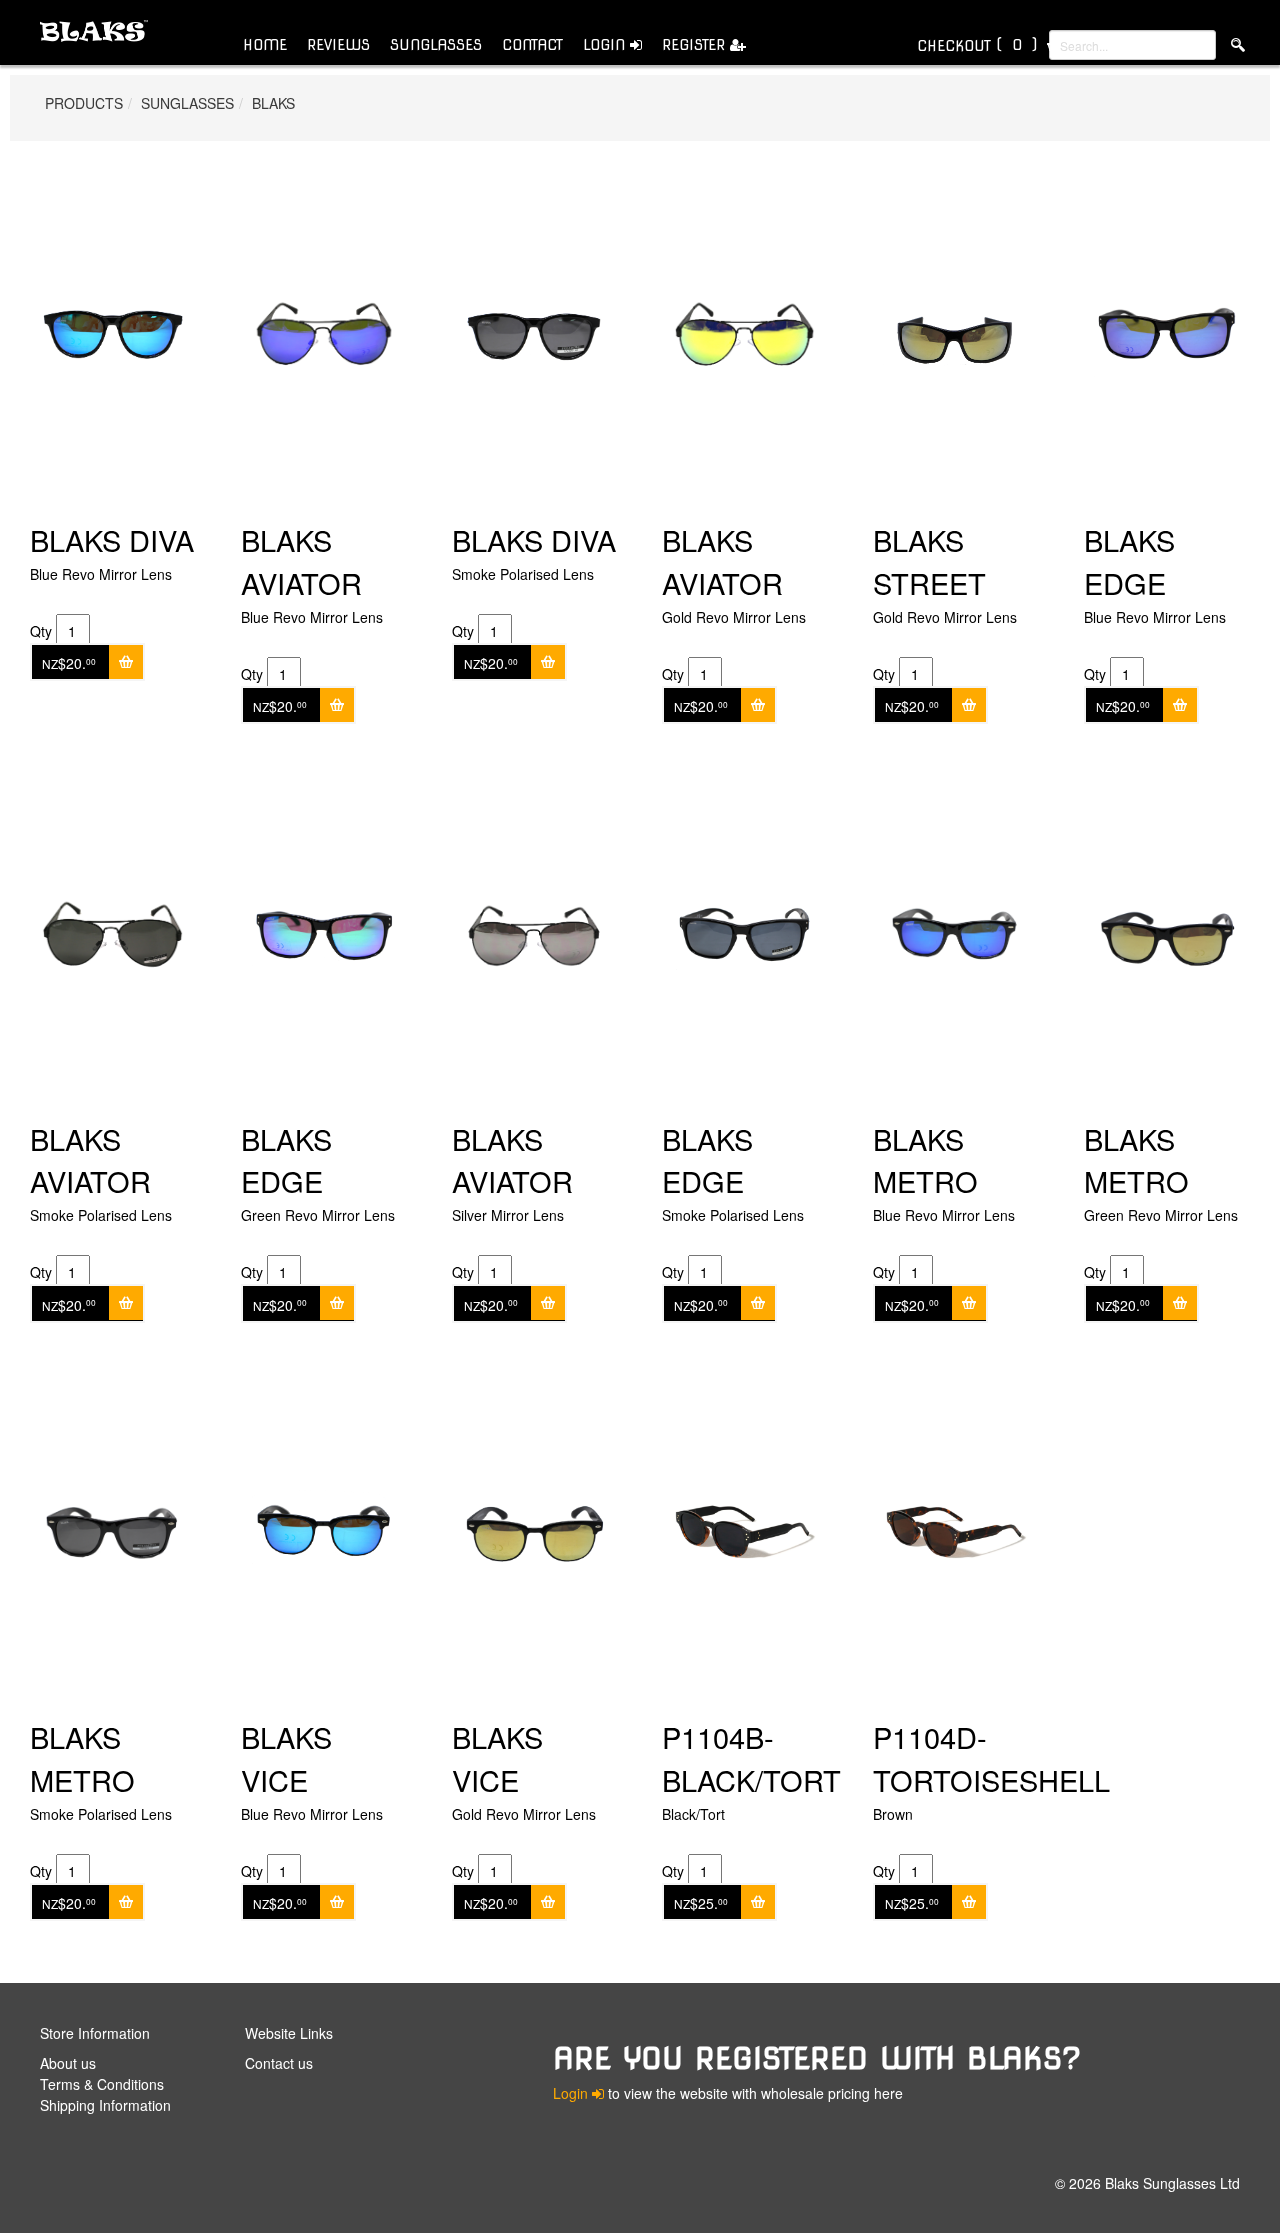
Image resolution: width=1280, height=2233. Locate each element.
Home (265, 45)
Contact (532, 45)
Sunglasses (436, 45)
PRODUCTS (84, 103)
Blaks (273, 103)
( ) (977, 45)
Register (696, 45)
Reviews (338, 45)
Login (606, 45)
